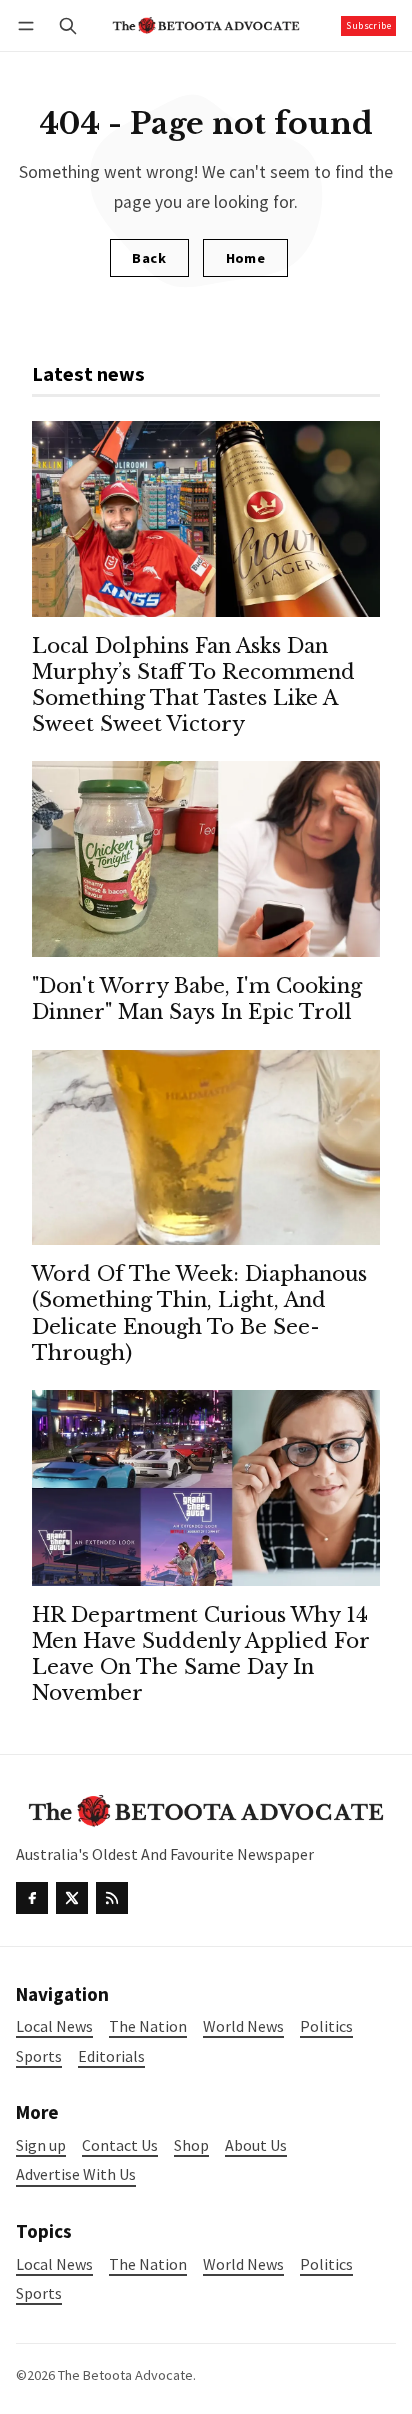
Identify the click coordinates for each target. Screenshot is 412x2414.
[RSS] (112, 1898)
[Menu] (29, 25)
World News (243, 2264)
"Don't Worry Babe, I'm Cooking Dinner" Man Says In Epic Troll (197, 998)
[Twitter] (72, 1898)
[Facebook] (32, 1898)
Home (246, 258)
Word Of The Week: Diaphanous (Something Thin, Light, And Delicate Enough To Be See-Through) (199, 1312)
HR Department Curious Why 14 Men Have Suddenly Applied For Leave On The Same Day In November (200, 1653)
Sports (39, 2293)
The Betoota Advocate (125, 2375)
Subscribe (368, 25)
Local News (54, 2264)
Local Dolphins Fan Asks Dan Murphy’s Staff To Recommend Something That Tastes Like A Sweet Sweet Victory (193, 684)
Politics (326, 2264)
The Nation (148, 2264)
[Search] (68, 25)
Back (149, 258)
